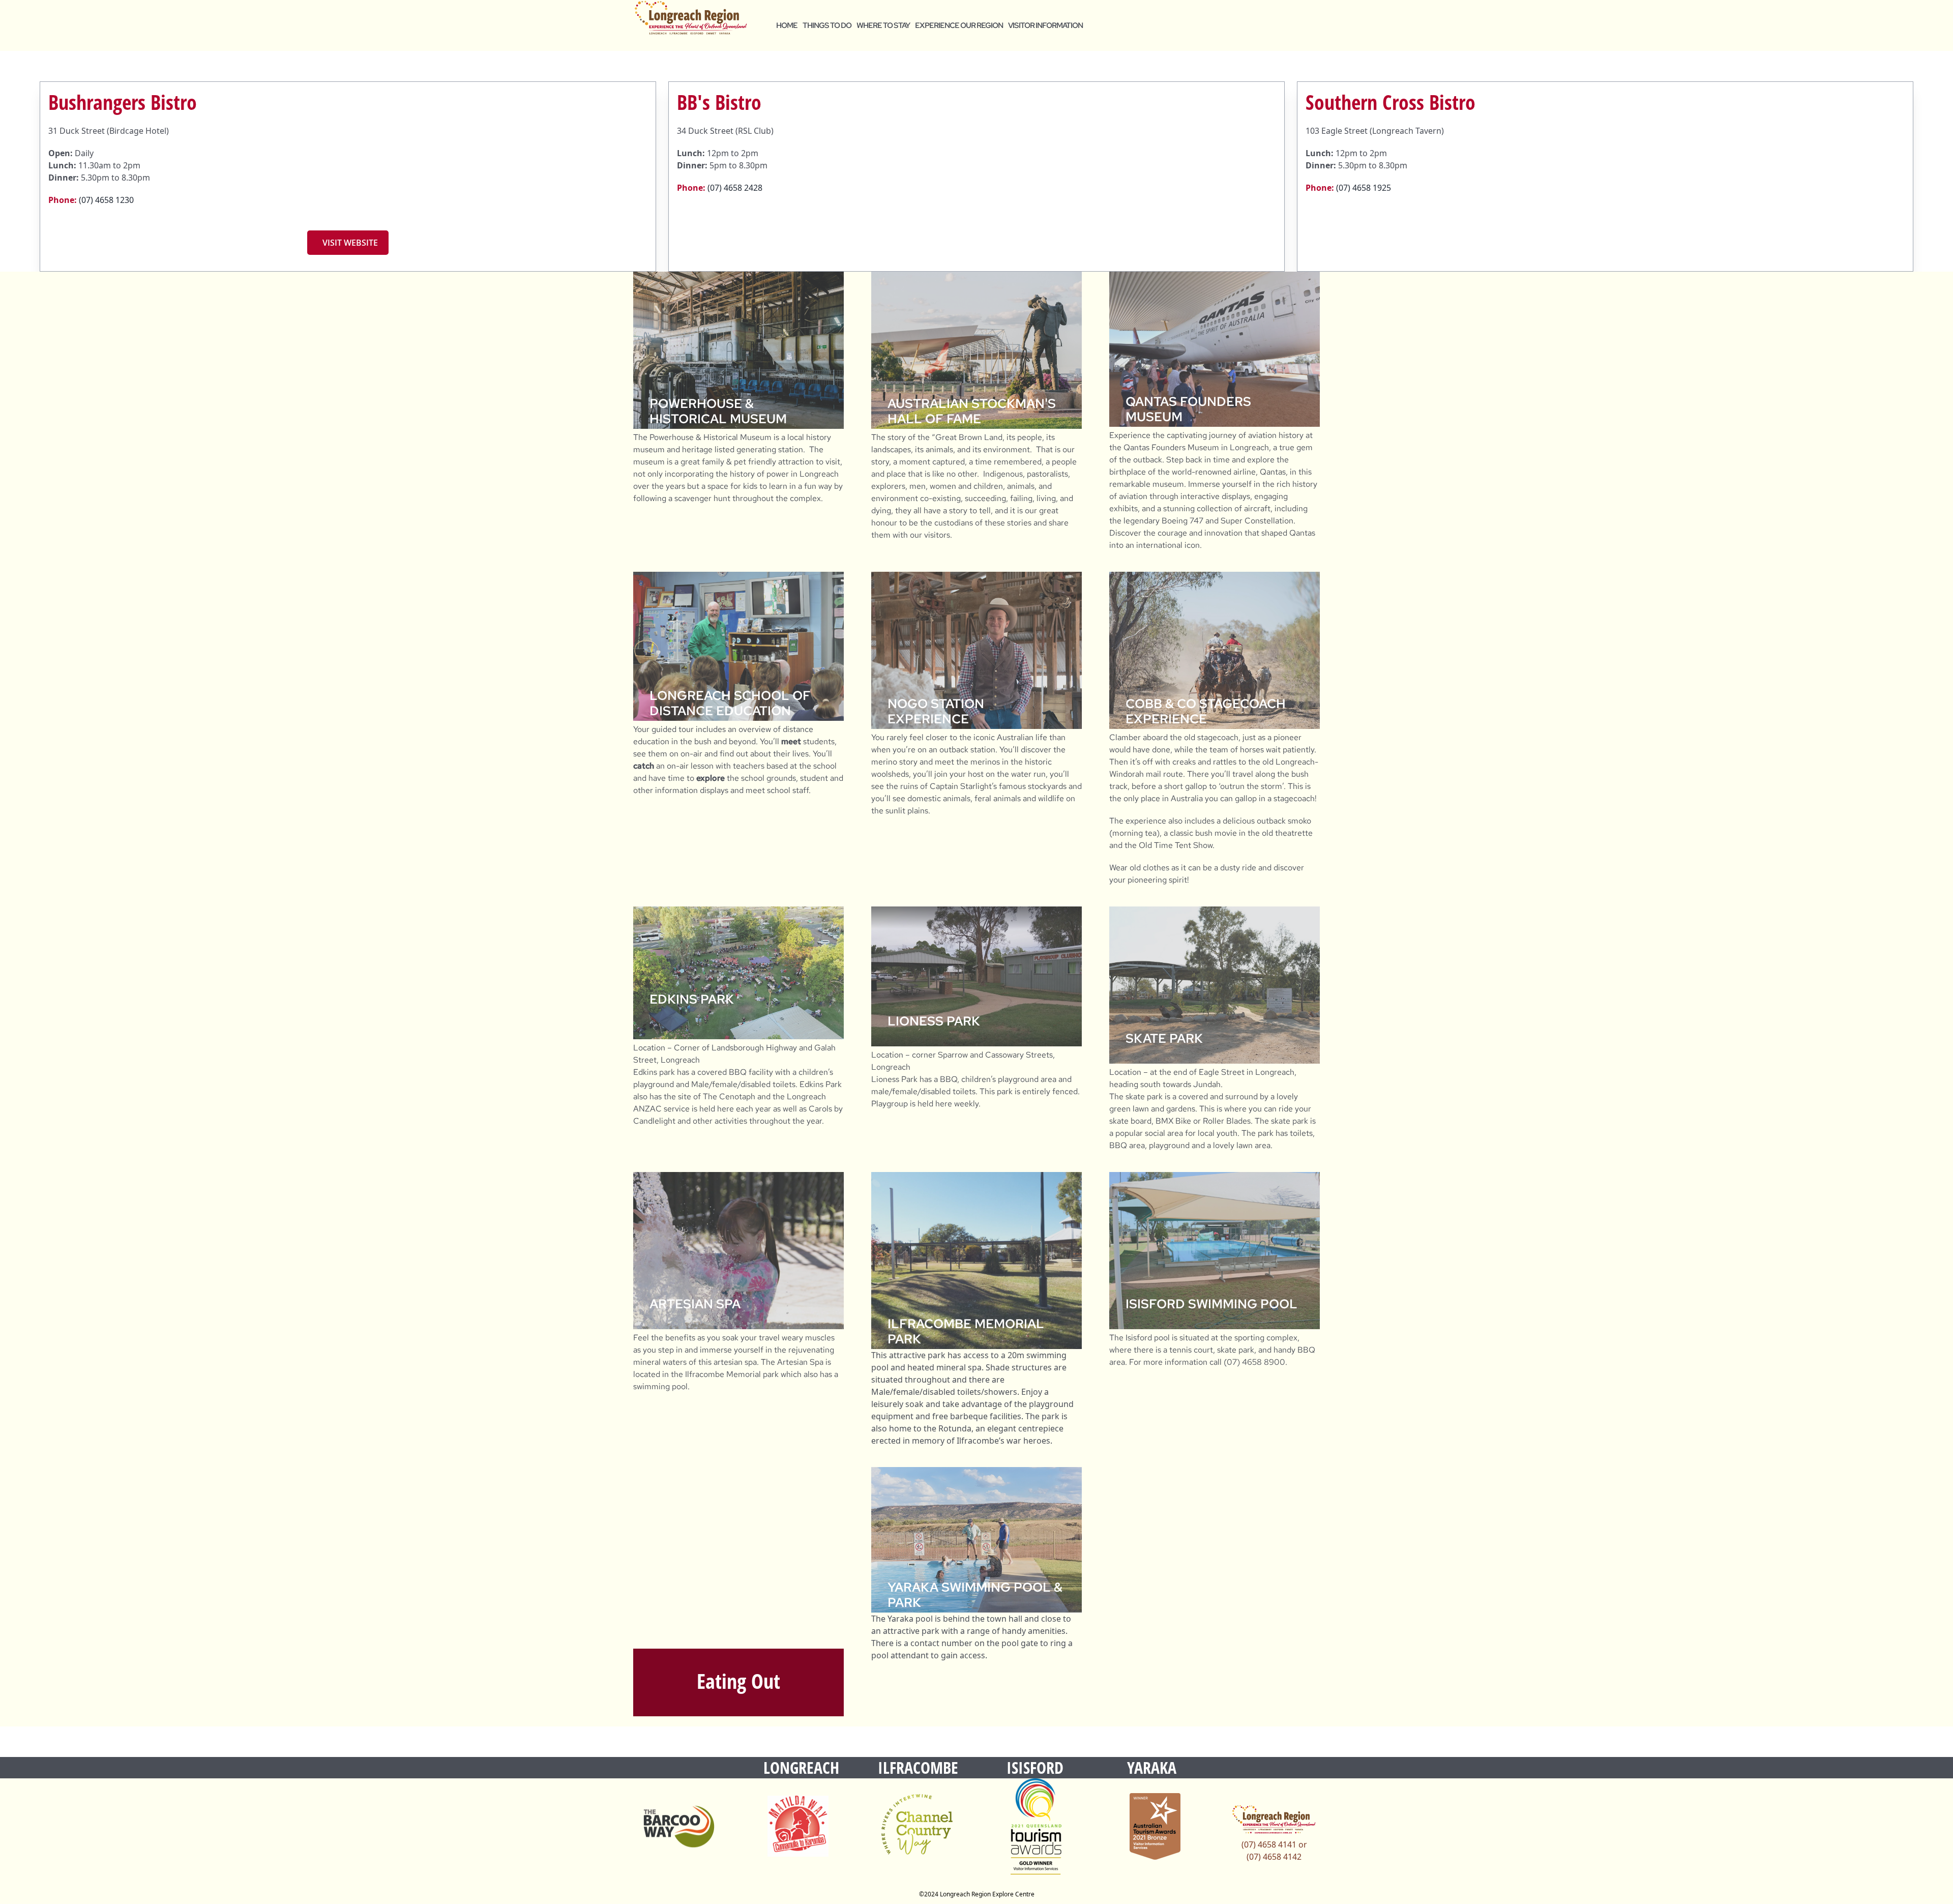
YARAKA (1152, 1767)
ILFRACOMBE (918, 1767)
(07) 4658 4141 (1269, 1844)
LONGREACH (801, 1767)
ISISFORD (1035, 1767)
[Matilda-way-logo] (798, 1826)
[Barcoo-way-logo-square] (679, 1826)
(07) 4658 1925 (1364, 188)
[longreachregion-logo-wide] (691, 18)
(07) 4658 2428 (735, 188)
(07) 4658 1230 (106, 200)
